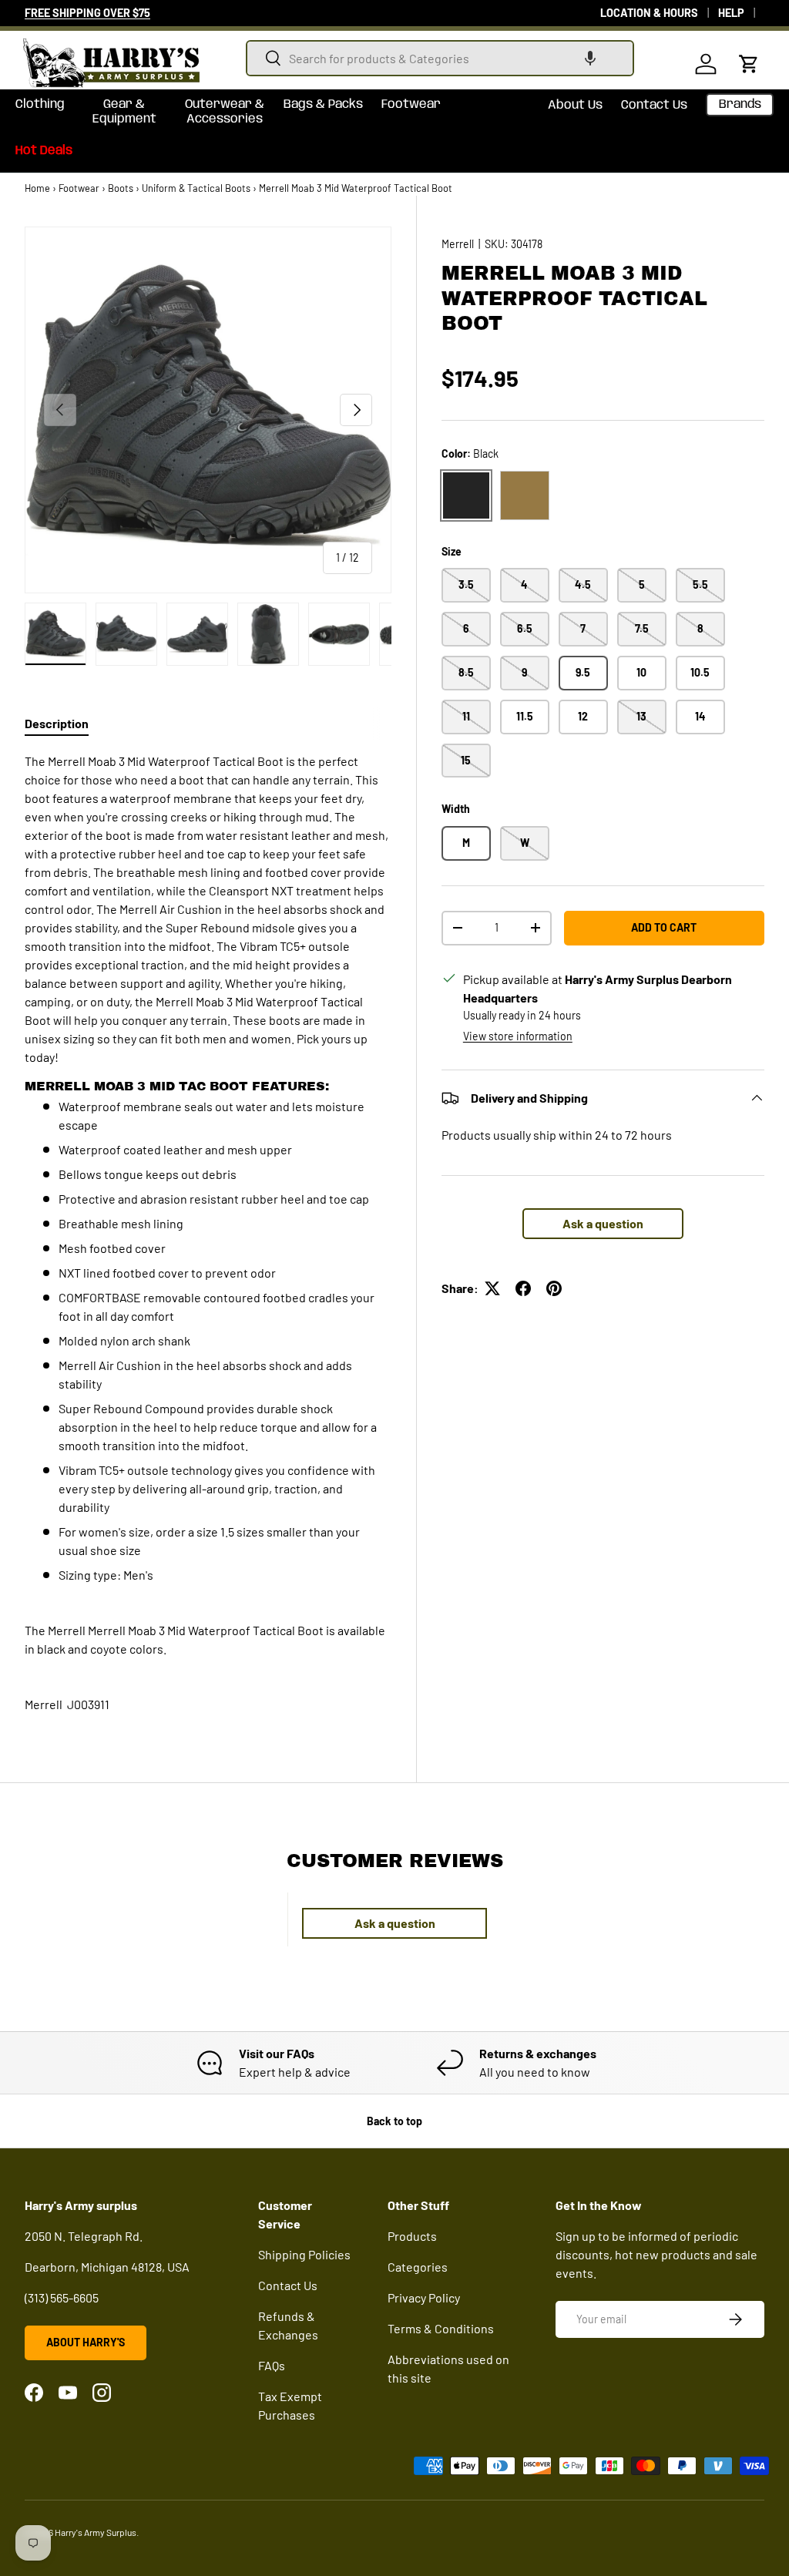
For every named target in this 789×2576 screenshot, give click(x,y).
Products (412, 2236)
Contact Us (654, 105)
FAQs (272, 2365)
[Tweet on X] (492, 1288)
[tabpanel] (208, 1168)
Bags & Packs (323, 104)
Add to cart (664, 927)
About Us (575, 105)
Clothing (40, 104)
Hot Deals (44, 151)
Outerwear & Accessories (225, 112)
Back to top (394, 2121)
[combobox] (440, 58)
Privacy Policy (424, 2297)
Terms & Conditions (441, 2328)
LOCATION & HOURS (649, 13)
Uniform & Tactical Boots (196, 188)
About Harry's (86, 2342)
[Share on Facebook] (523, 1288)
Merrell (458, 244)
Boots (121, 188)
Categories (418, 2267)
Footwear (411, 104)
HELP (731, 13)
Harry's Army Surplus (96, 2532)
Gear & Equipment (124, 112)
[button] (590, 58)
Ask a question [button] (603, 1223)
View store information (518, 1036)
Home (37, 188)
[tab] (57, 723)
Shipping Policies (304, 2254)
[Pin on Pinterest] (554, 1288)
